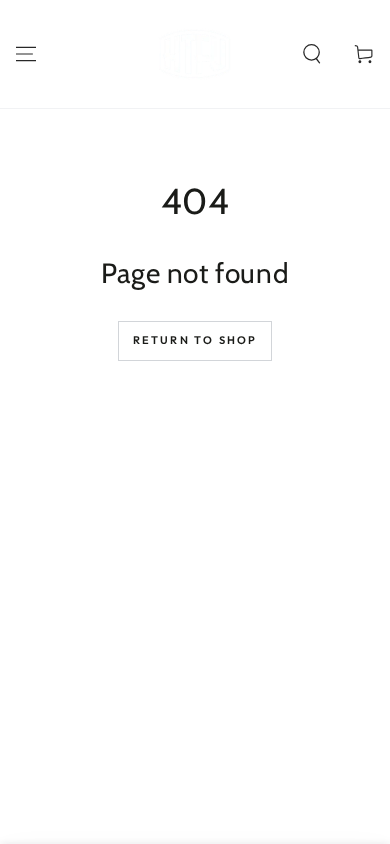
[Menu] (26, 54)
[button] (312, 54)
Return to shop (195, 340)
